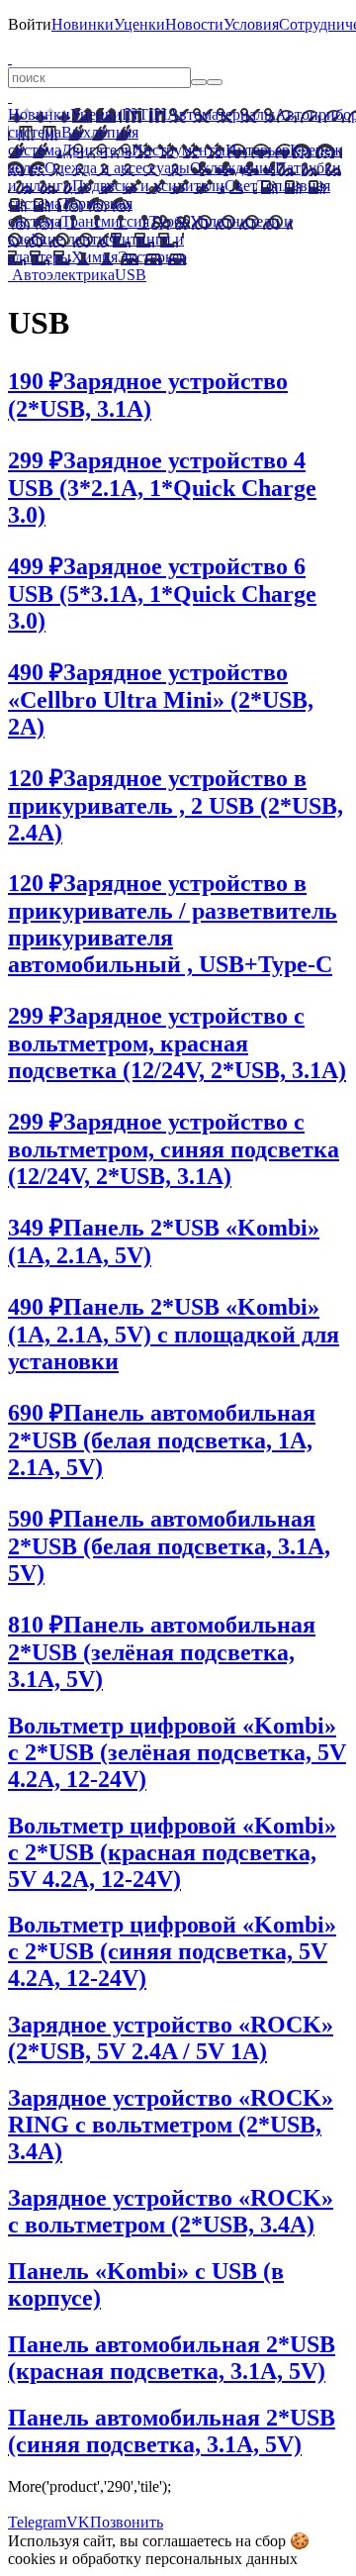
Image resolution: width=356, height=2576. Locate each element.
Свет (241, 186)
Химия (94, 257)
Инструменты (178, 150)
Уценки (139, 24)
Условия (251, 24)
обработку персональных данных (185, 2559)
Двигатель (96, 150)
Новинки (83, 24)
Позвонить (127, 2522)
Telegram (37, 2522)
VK (78, 2522)
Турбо (170, 221)
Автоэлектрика (63, 275)
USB (131, 275)
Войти (30, 24)
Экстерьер (152, 257)
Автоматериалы (221, 114)
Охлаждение (232, 168)
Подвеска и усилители (148, 186)
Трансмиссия (105, 221)
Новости (194, 24)
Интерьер (258, 150)
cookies (32, 2559)
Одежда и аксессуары (117, 168)
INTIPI (144, 114)
